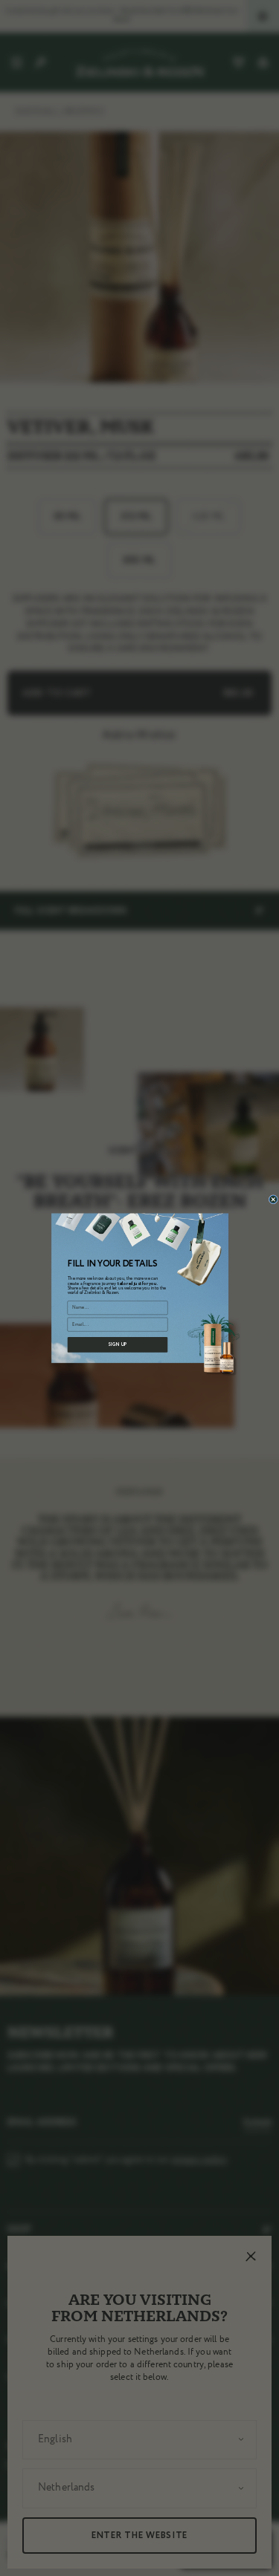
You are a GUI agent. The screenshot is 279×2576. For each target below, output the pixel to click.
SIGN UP (117, 1345)
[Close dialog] (273, 1200)
